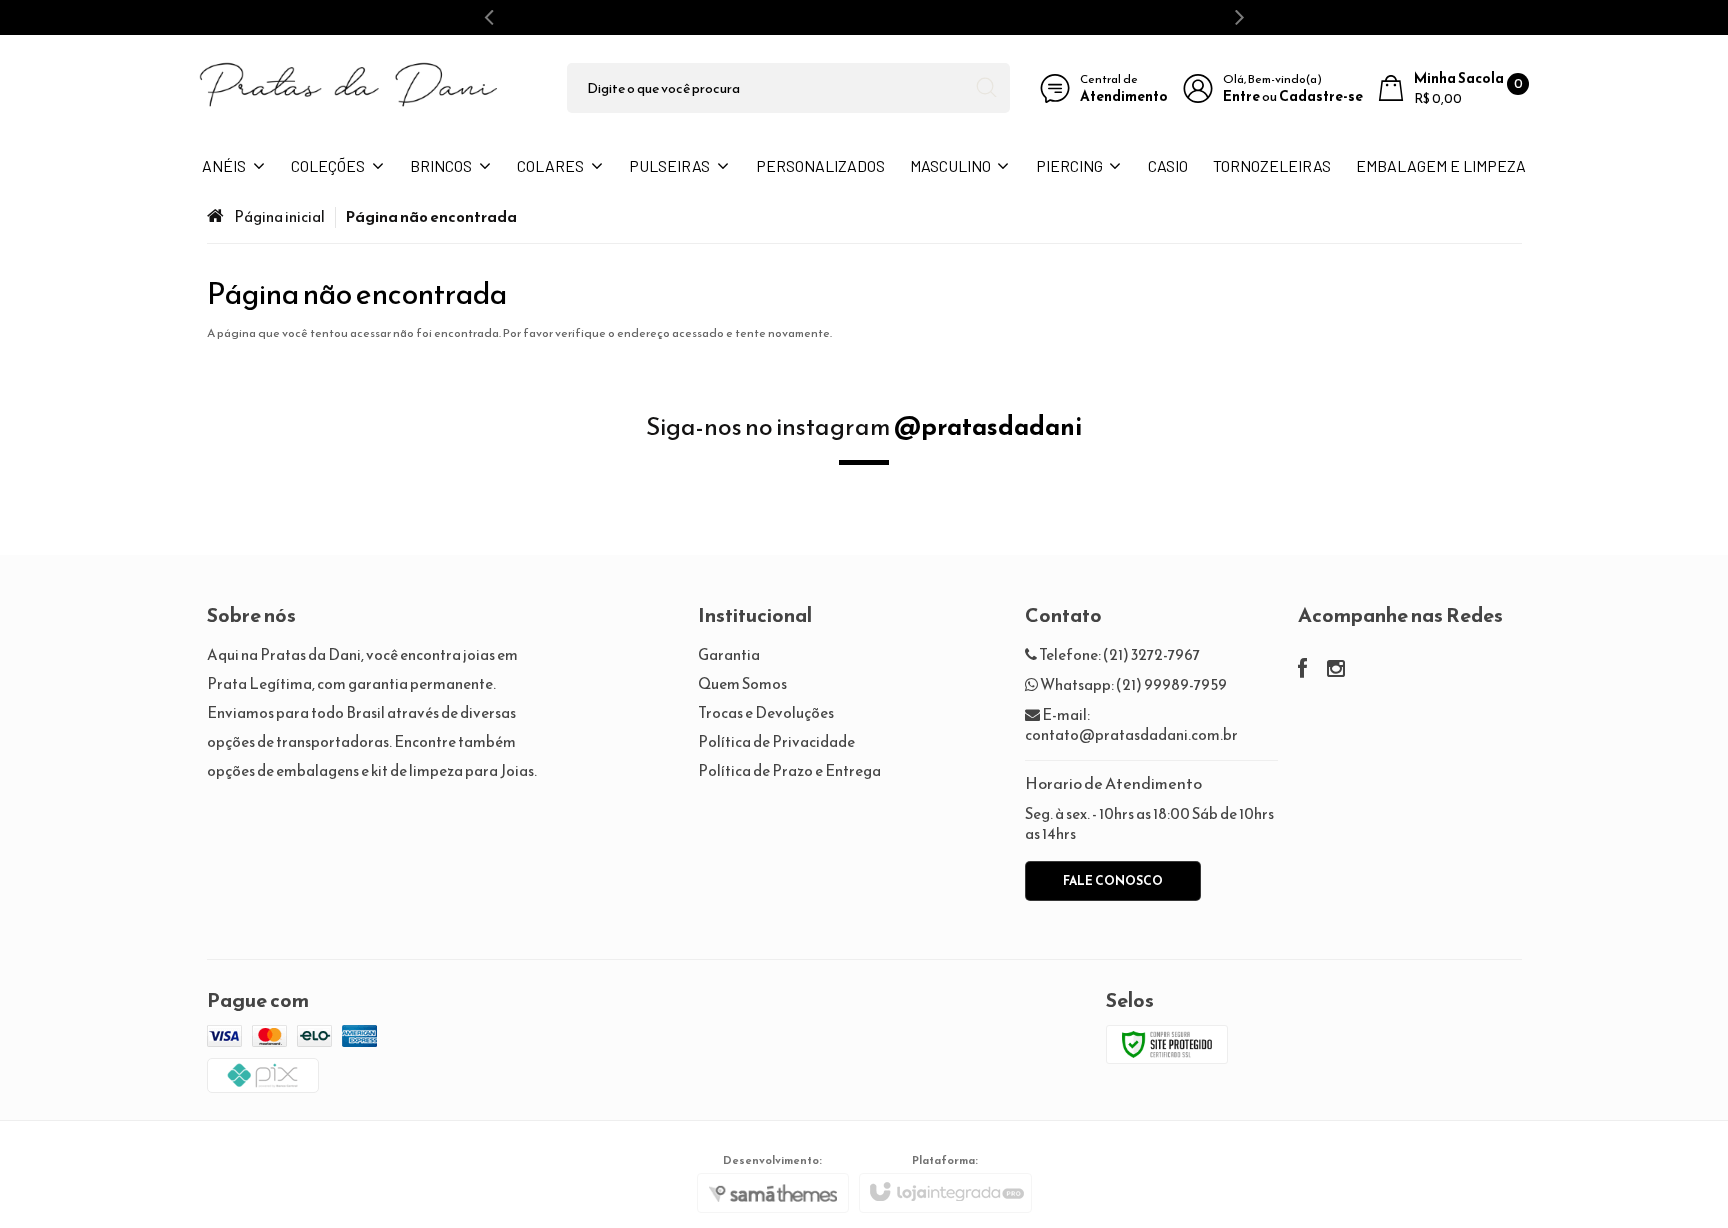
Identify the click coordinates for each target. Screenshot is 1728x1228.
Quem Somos (742, 683)
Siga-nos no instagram (864, 426)
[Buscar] (986, 88)
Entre (1241, 96)
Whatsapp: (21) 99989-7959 (1132, 684)
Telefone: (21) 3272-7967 (1118, 654)
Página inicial (279, 216)
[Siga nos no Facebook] (1302, 670)
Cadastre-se (1321, 96)
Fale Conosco (1113, 881)
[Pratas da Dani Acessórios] (349, 88)
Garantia (729, 654)
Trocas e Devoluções (766, 712)
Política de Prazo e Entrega (789, 770)
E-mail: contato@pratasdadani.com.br (1131, 724)
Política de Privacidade (776, 741)
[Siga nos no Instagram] (1336, 670)
